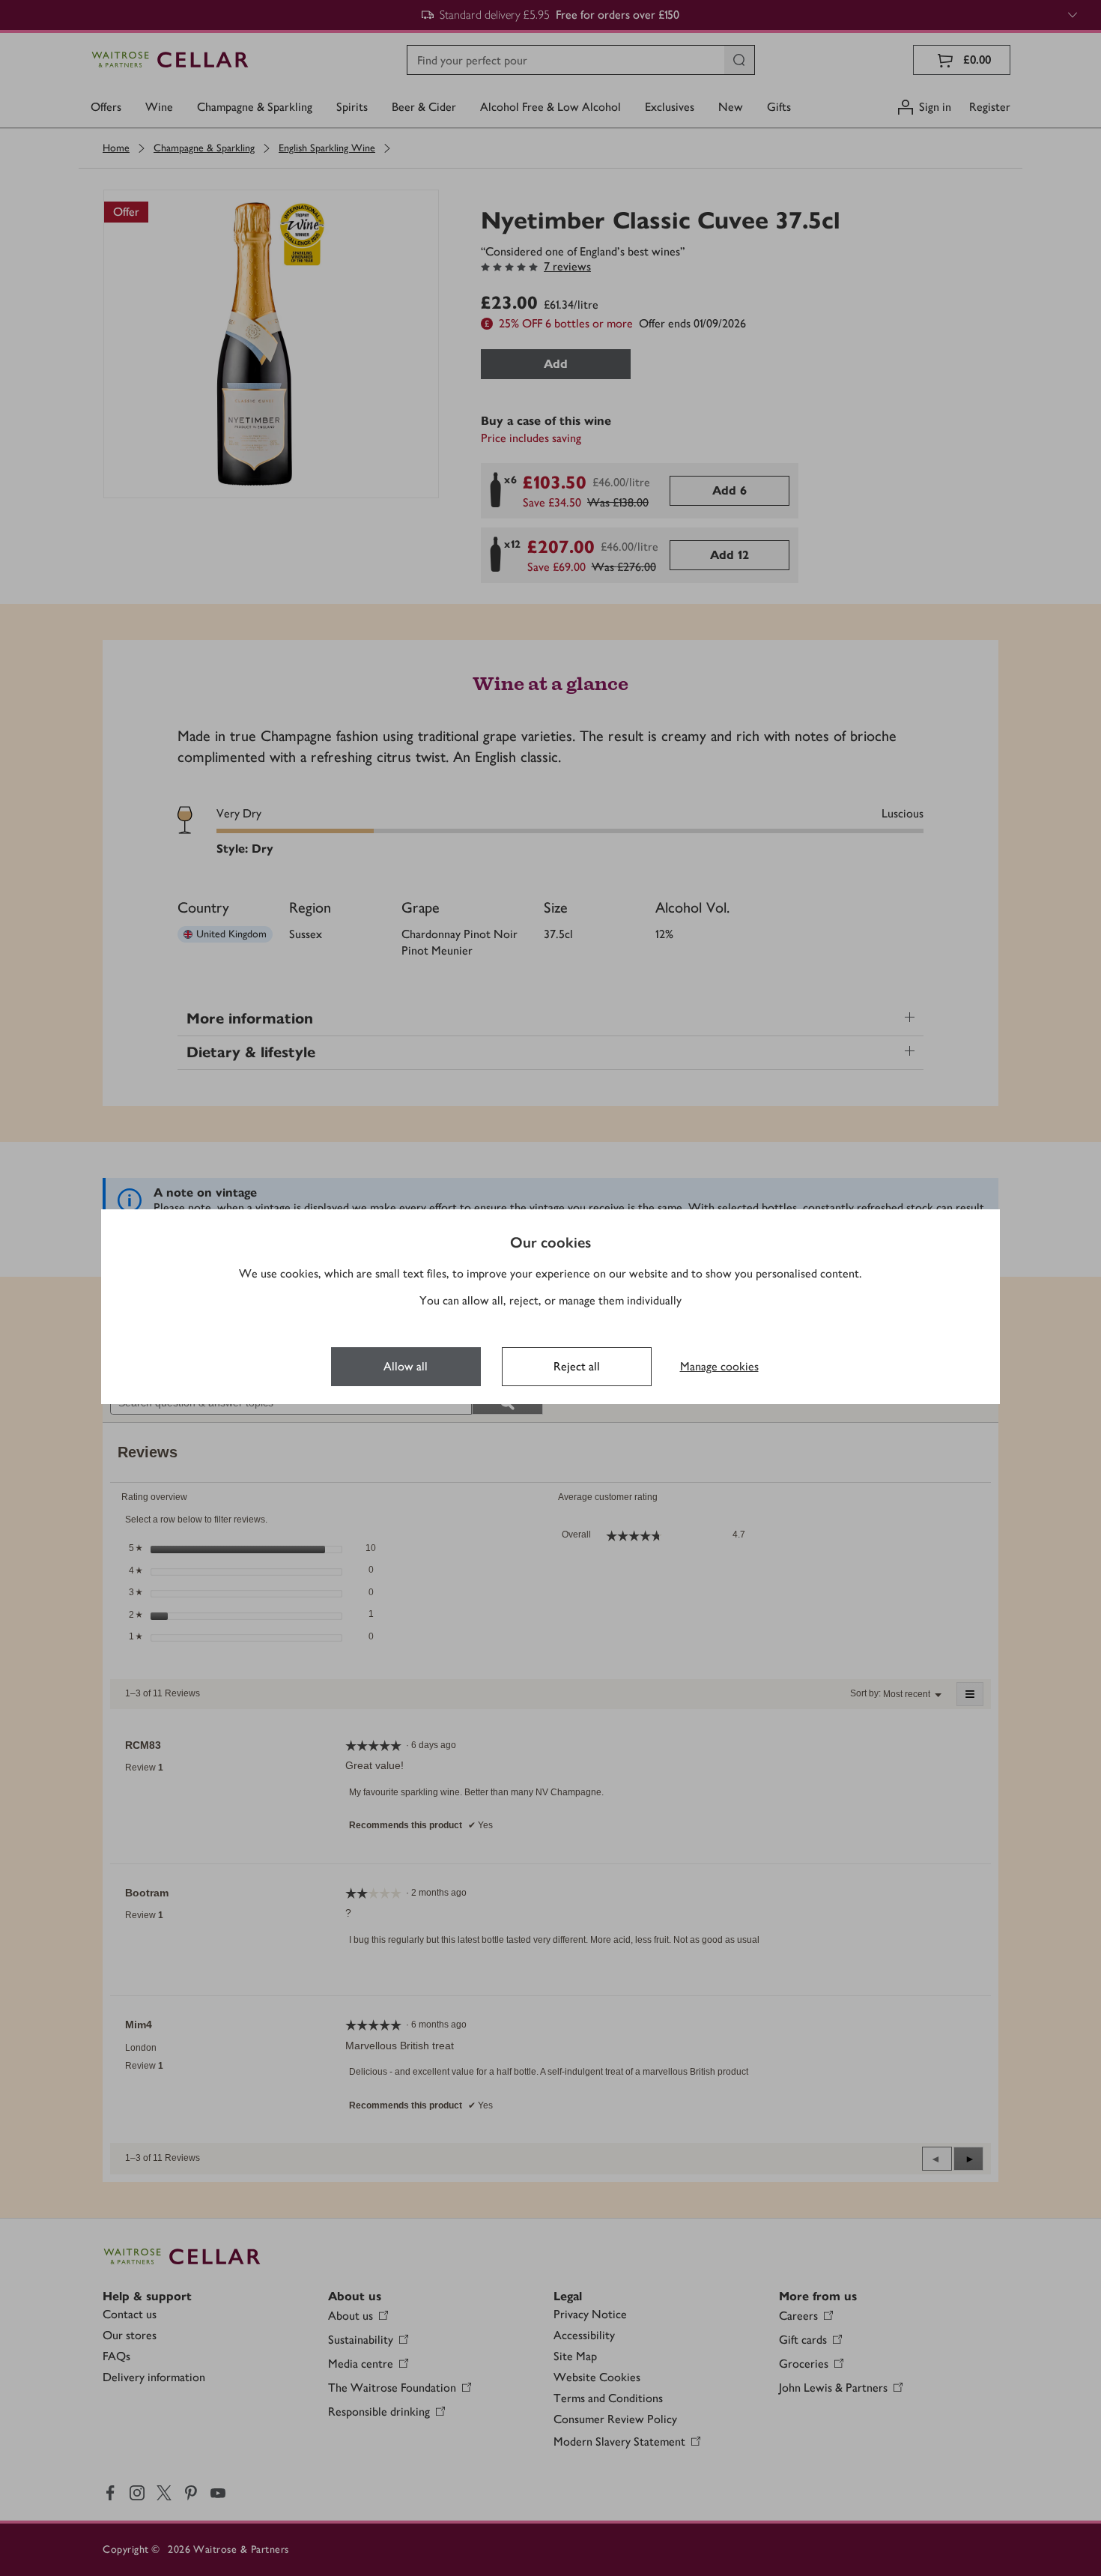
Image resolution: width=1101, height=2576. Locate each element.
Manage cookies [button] (719, 1366)
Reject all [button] (577, 1366)
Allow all (406, 1366)
